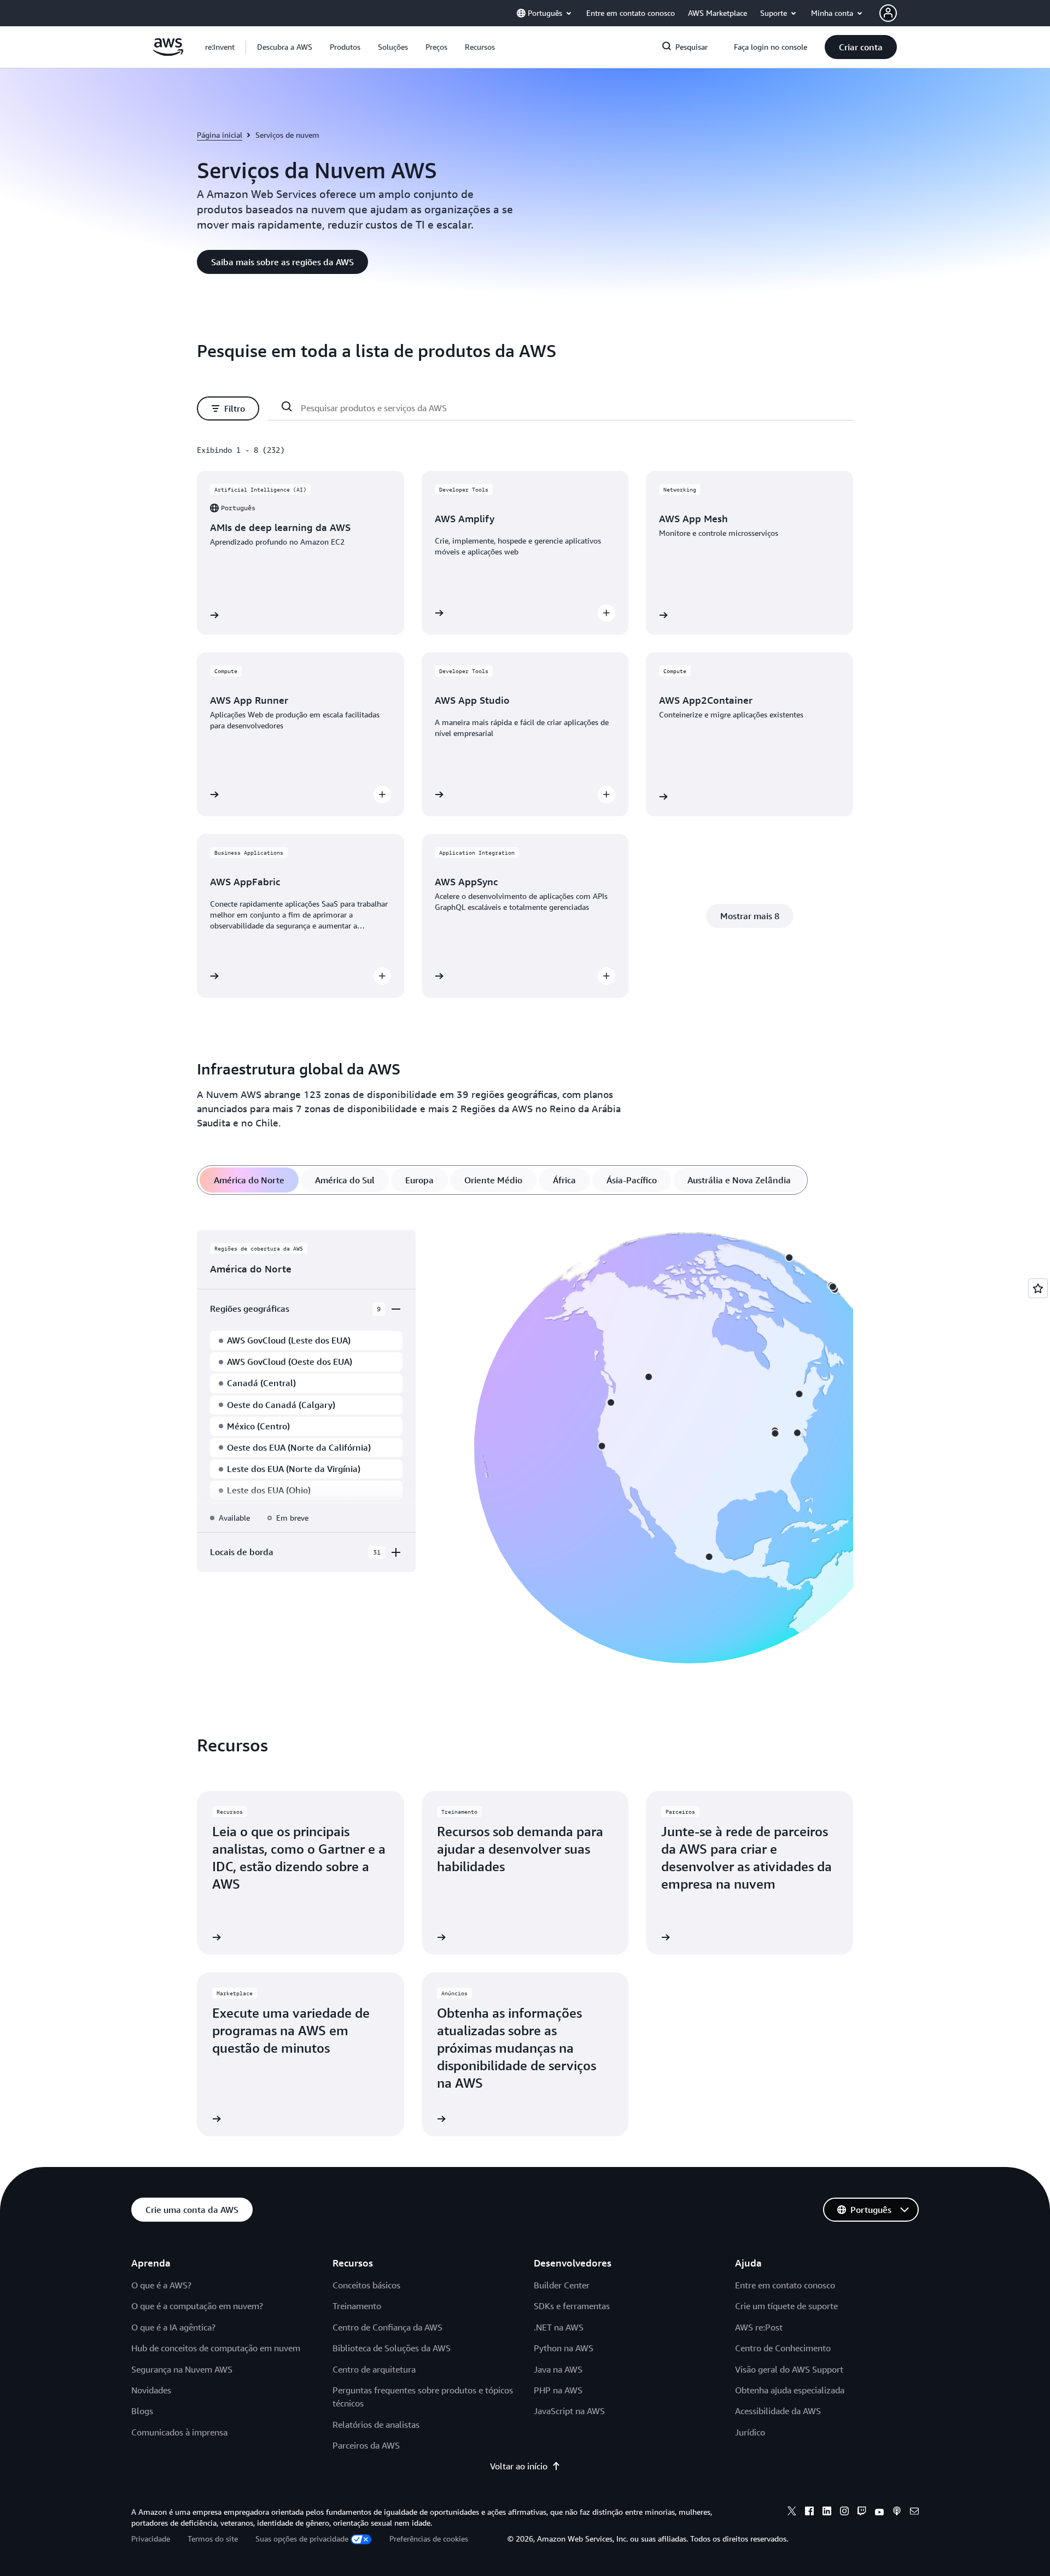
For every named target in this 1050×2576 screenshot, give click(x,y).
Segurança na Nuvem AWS (182, 2369)
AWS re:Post (759, 2327)
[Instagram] (844, 2513)
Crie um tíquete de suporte (786, 2306)
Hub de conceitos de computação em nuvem (216, 2348)
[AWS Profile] (888, 13)
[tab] (249, 1180)
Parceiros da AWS (366, 2445)
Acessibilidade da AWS (778, 2411)
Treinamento (357, 2306)
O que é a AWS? (161, 2285)
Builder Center (562, 2285)
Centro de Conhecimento (783, 2348)
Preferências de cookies (429, 2539)
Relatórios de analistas (376, 2425)
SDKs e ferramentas (572, 2306)
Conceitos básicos (366, 2285)
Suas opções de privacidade (302, 2539)
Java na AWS (558, 2369)
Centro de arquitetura (374, 2369)
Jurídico (750, 2432)
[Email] (914, 2513)
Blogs (142, 2411)
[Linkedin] (827, 2513)
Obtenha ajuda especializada (790, 2390)
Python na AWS (564, 2348)
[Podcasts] (897, 2513)
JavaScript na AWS (569, 2411)
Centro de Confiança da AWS (387, 2327)
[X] (792, 2513)
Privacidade (151, 2539)
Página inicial (220, 135)
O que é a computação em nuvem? (197, 2306)
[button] (285, 47)
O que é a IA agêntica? (173, 2327)
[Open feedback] (1038, 1288)
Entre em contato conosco (785, 2285)
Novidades (151, 2390)
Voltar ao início (519, 2466)
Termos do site (213, 2539)
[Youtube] (879, 2513)
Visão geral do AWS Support (789, 2369)
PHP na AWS (558, 2390)
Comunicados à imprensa (179, 2432)
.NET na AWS (559, 2327)
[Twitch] (862, 2513)
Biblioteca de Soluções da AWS (392, 2348)
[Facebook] (809, 2513)
